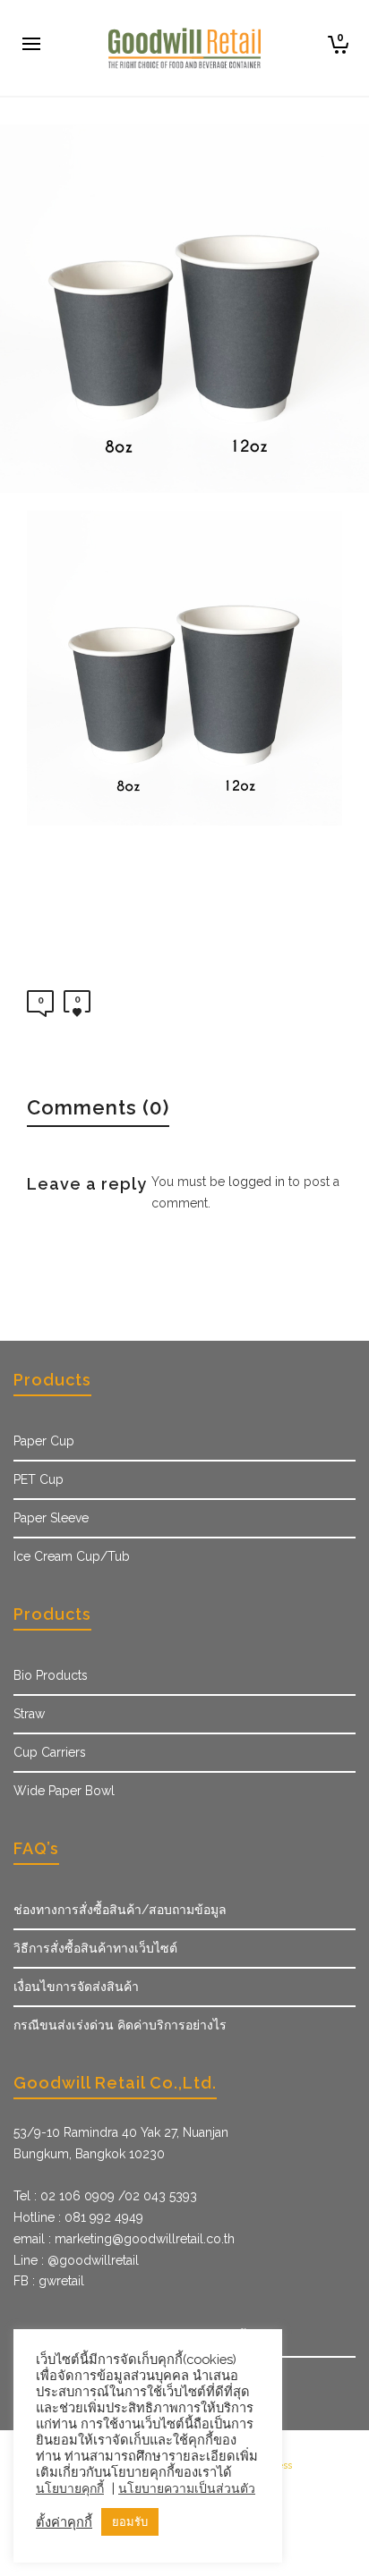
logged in (257, 1182)
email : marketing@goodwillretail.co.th (124, 2239)
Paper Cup (44, 1441)
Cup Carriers (50, 1752)
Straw (29, 1714)
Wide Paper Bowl (64, 1791)
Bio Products (51, 1675)
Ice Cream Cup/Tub (72, 1556)
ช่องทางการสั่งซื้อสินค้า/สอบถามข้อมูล (120, 1910)
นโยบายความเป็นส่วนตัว (187, 2488)
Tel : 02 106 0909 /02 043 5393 (105, 2196)
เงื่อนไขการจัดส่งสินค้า (76, 1987)
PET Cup (39, 1479)
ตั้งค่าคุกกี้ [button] (64, 2522)
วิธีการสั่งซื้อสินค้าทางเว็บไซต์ (95, 1948)
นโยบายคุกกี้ (70, 2488)
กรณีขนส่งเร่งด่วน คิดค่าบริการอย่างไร (120, 2025)
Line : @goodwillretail (76, 2260)
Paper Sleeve (51, 1518)
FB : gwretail (49, 2281)
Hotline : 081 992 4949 (78, 2217)
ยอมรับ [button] (130, 2522)
